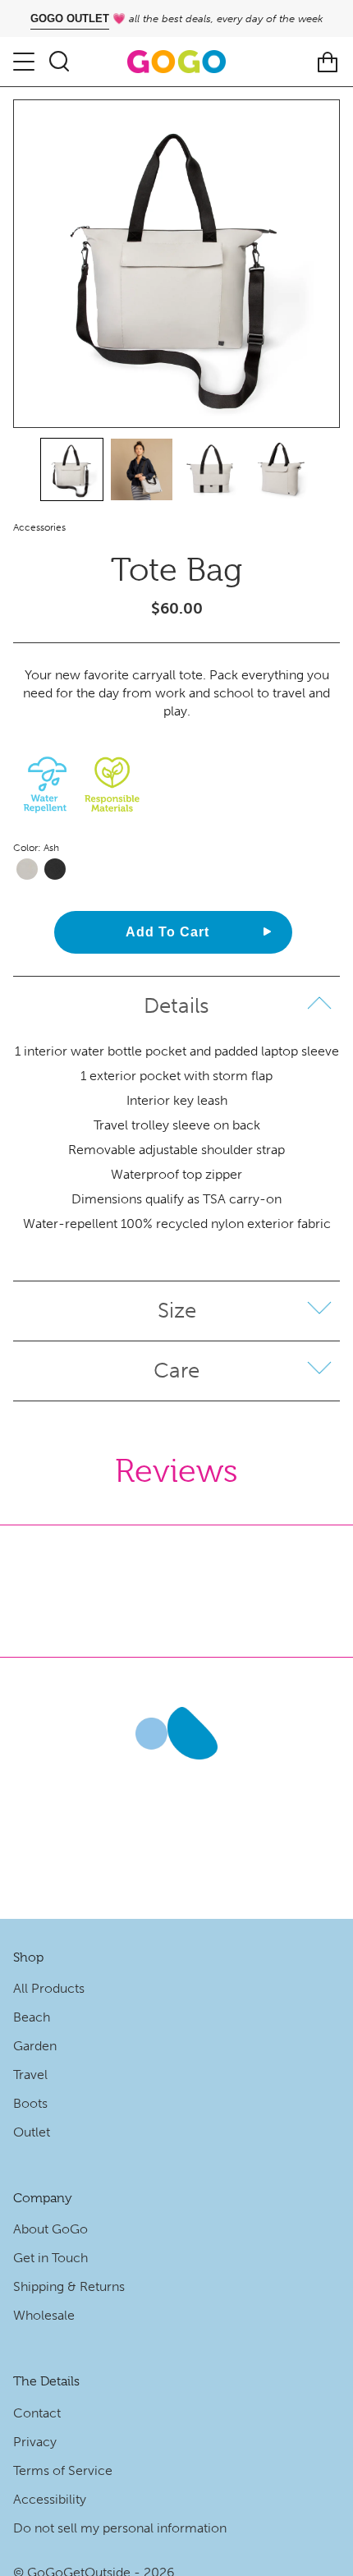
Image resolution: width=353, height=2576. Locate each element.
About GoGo (50, 2229)
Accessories (39, 527)
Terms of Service (63, 2470)
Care (176, 1371)
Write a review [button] (171, 1567)
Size (177, 1311)
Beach (32, 2017)
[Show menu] (25, 62)
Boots (30, 2103)
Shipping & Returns (69, 2286)
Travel (30, 2075)
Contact (37, 2413)
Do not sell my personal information (120, 2528)
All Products (49, 1988)
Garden (35, 2046)
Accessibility (50, 2499)
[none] (72, 469)
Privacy (35, 2442)
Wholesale (44, 2315)
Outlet (32, 2132)
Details (176, 1006)
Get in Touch (50, 2258)
